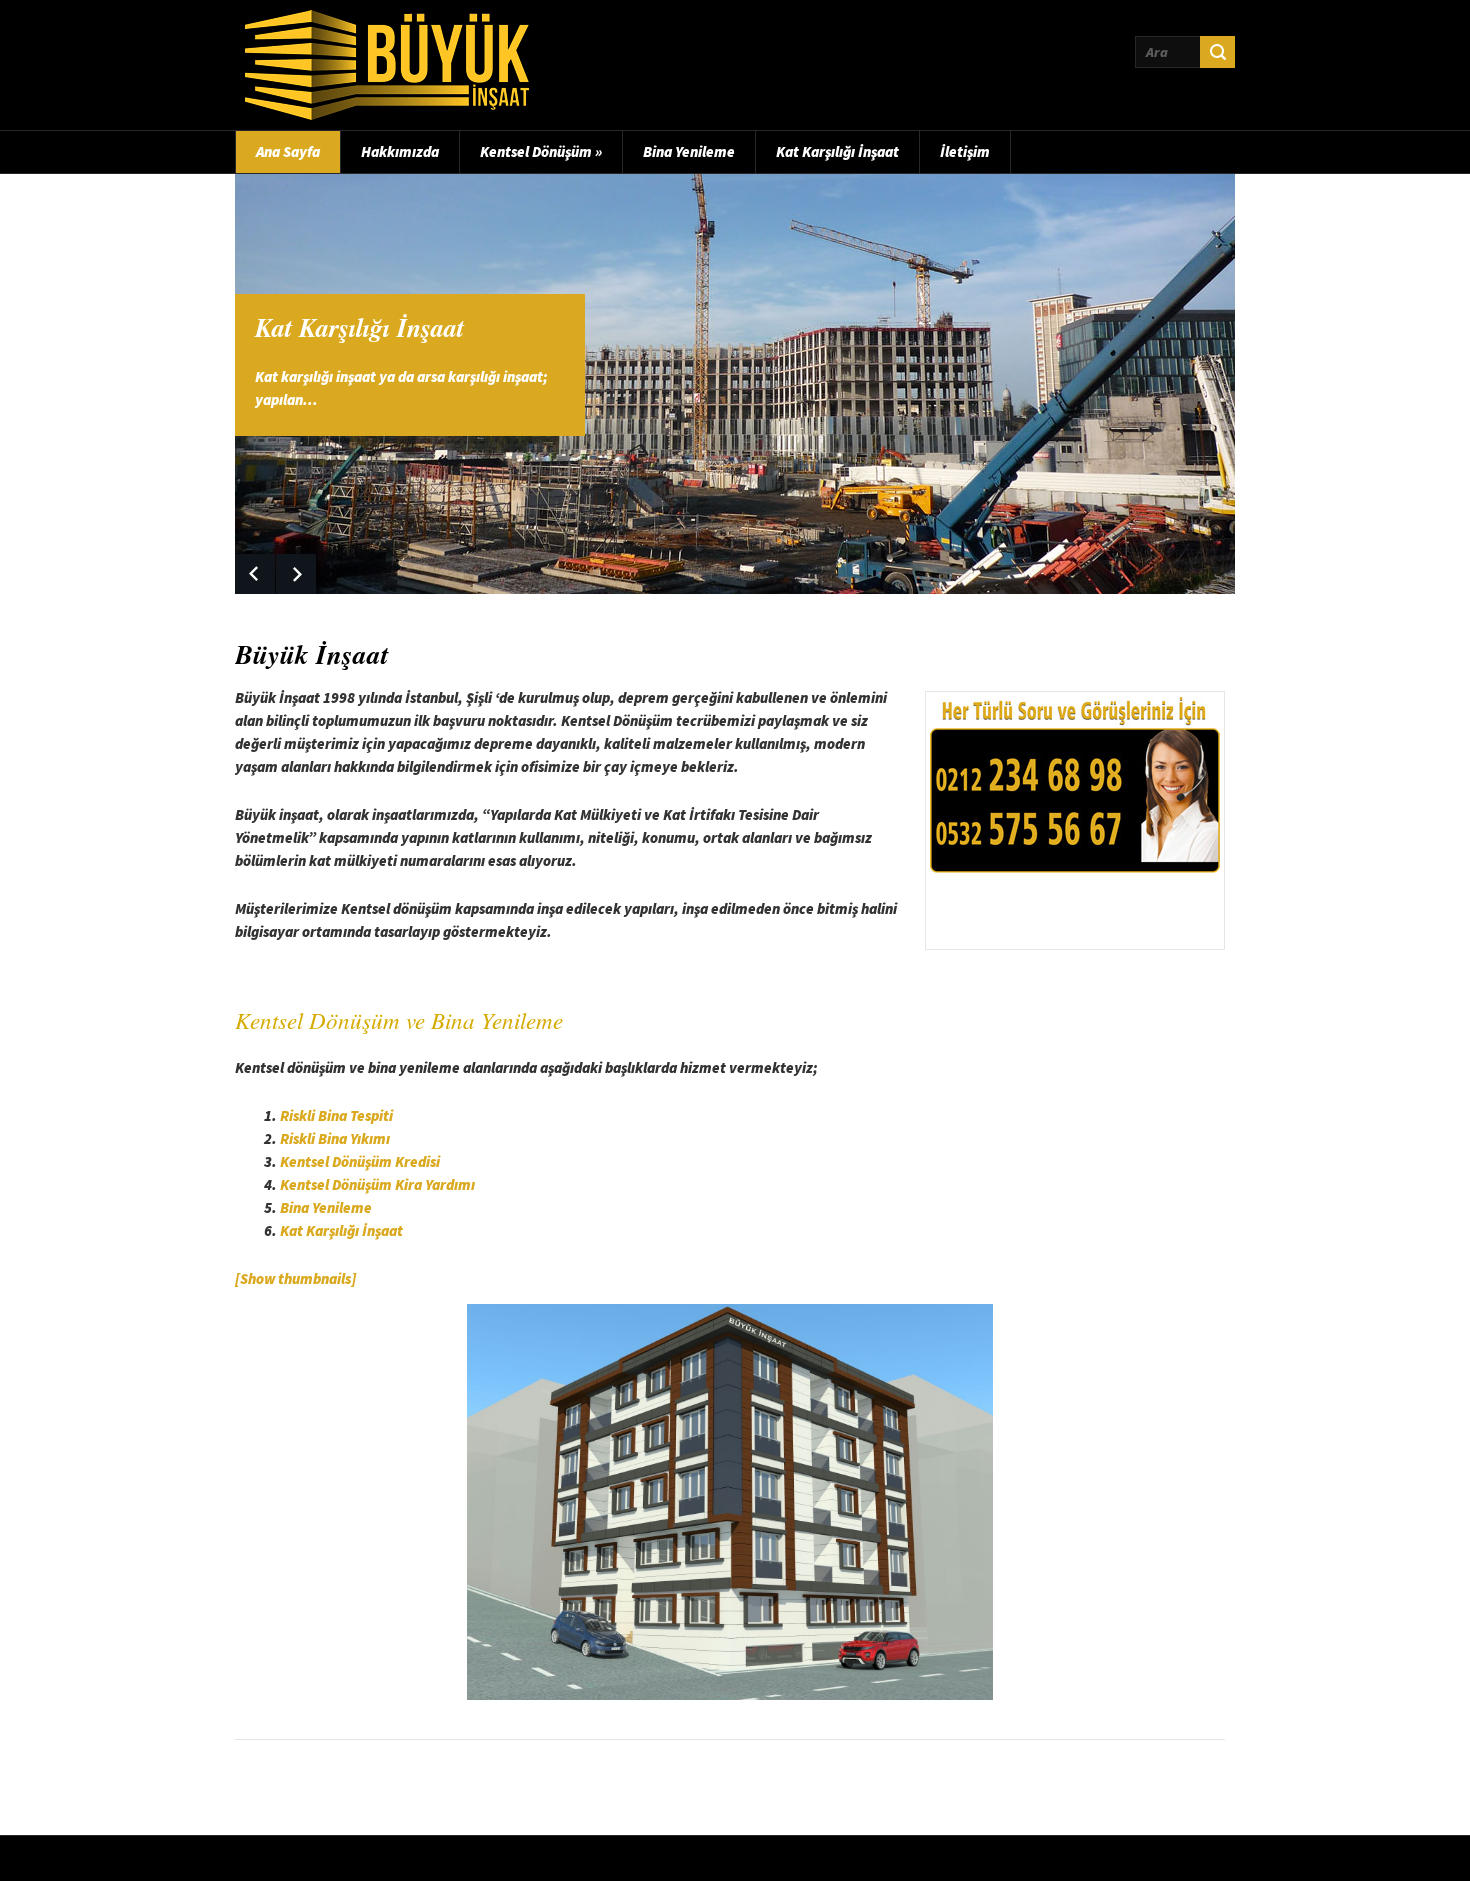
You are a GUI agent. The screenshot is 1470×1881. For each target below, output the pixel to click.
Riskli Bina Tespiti (336, 1115)
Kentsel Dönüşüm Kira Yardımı (377, 1184)
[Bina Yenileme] (735, 384)
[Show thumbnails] (295, 1278)
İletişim (965, 151)
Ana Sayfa (288, 151)
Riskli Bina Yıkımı (335, 1138)
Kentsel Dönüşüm (541, 151)
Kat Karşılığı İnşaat (837, 151)
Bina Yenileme (689, 151)
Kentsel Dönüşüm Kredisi (360, 1161)
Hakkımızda (400, 151)
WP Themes (905, 1857)
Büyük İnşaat (312, 654)
